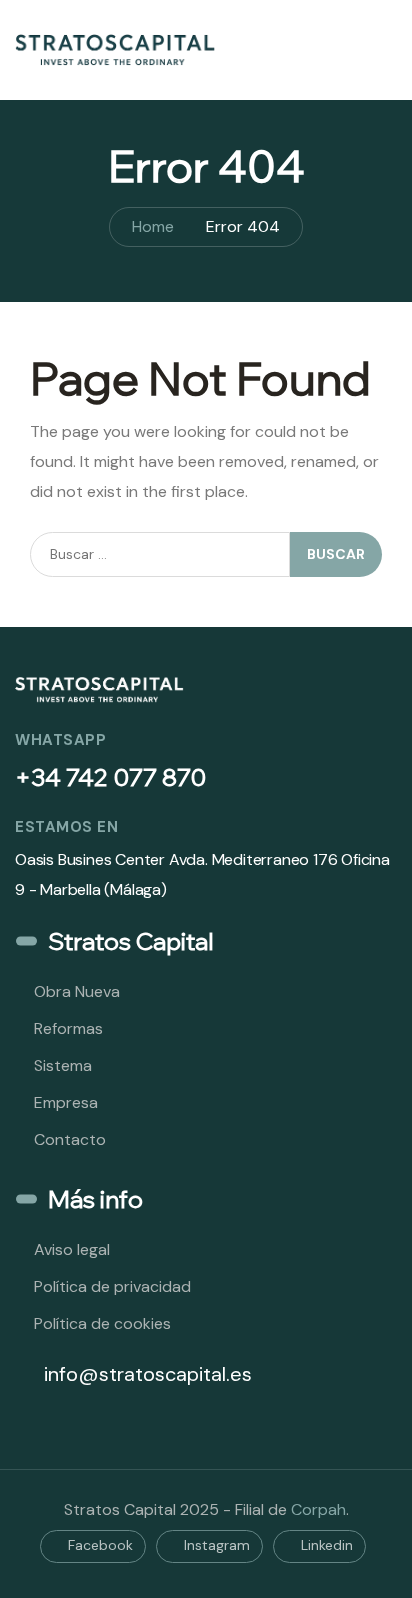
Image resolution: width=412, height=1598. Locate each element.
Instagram (215, 1545)
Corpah (318, 1509)
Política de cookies (102, 1323)
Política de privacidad (112, 1286)
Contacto (70, 1139)
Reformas (68, 1028)
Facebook (98, 1545)
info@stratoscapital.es (145, 1374)
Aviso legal (72, 1249)
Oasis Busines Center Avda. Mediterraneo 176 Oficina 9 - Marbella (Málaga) (202, 874)
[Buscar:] (160, 554)
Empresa (66, 1102)
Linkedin (325, 1545)
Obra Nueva (77, 991)
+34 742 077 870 (110, 777)
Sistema (63, 1065)
